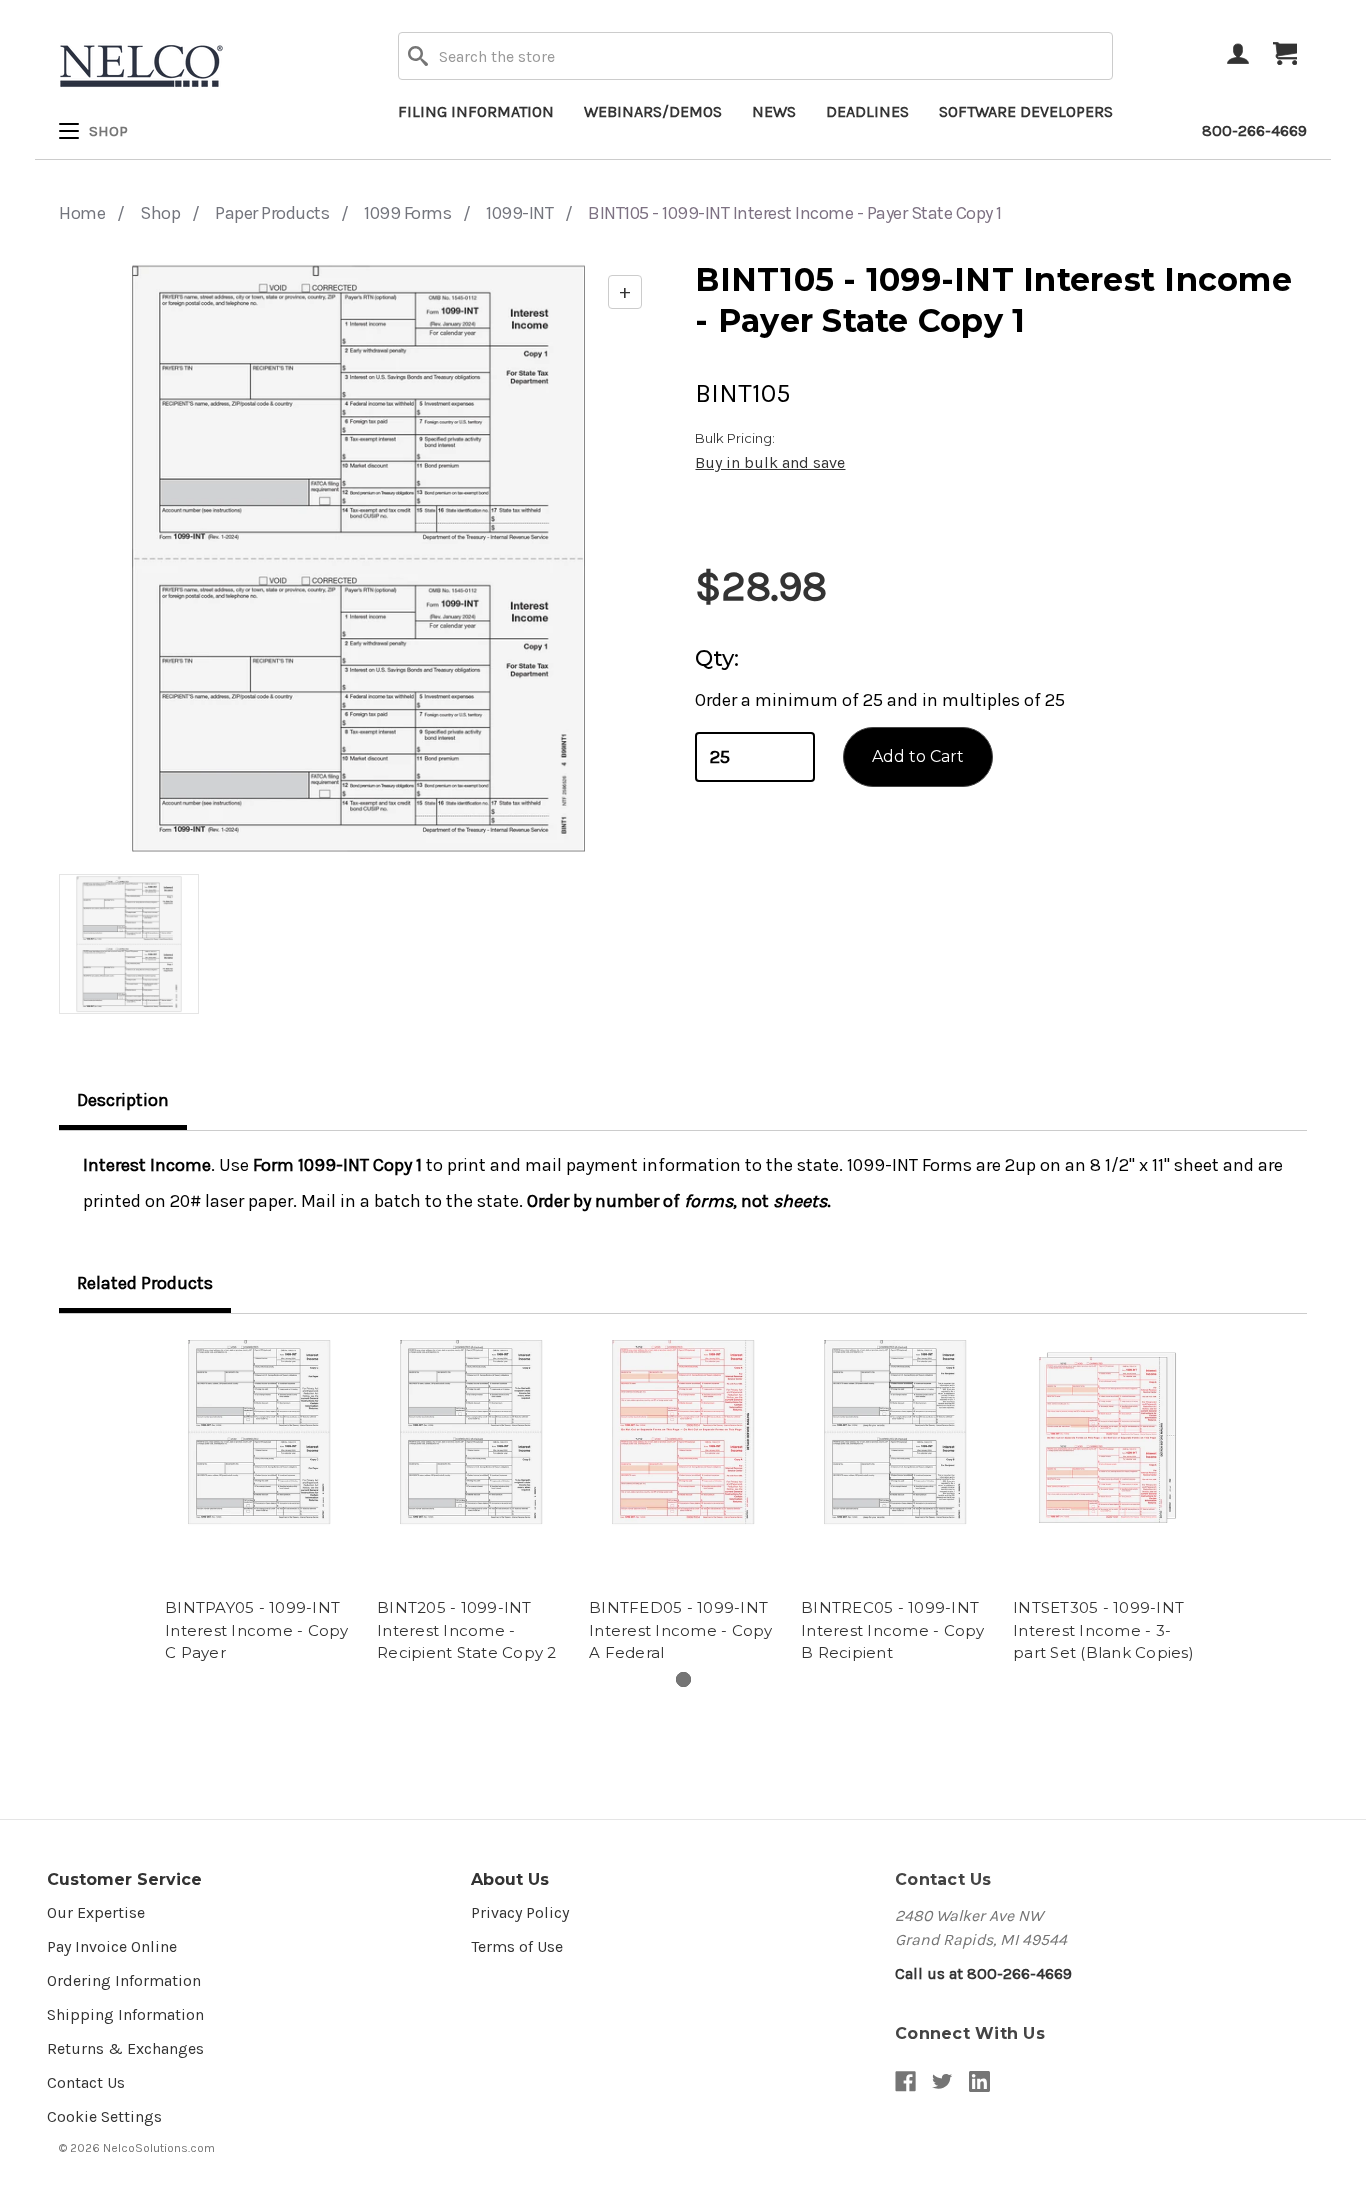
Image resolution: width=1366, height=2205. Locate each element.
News (774, 111)
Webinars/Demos (653, 111)
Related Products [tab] (145, 1283)
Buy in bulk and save (770, 462)
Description (123, 1100)
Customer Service (124, 1879)
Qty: (717, 658)
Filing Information (476, 111)
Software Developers (1026, 111)
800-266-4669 (1254, 130)
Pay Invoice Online (112, 1946)
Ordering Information (124, 1980)
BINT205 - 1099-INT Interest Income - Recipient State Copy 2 (467, 1630)
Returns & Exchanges (125, 2048)
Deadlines (867, 111)
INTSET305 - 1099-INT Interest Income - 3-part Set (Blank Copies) (1103, 1630)
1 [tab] (683, 1679)
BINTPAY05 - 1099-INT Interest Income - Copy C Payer (257, 1630)
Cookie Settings (104, 2116)
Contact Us (86, 2082)
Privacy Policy (520, 1912)
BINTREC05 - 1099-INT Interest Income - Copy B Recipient (893, 1630)
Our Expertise (96, 1912)
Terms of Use (517, 1946)
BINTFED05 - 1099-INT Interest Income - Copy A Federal (681, 1630)
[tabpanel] (259, 1503)
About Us (510, 1879)
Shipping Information (125, 2014)
